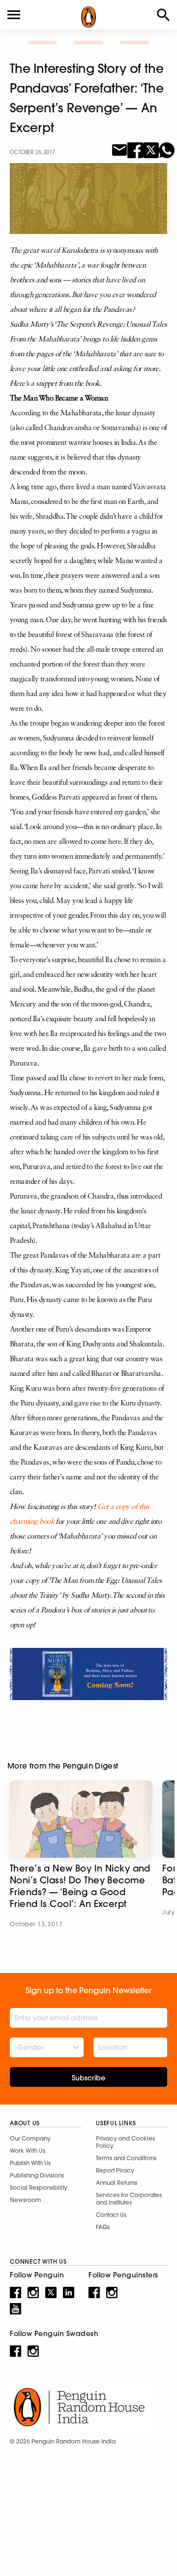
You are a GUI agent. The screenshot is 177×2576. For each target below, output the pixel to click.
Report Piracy (115, 2170)
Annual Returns (117, 2183)
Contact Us (111, 2215)
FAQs (103, 2227)
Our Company (30, 2138)
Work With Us (28, 2151)
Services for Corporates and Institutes (129, 2199)
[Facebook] (135, 149)
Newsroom (26, 2200)
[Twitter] (151, 149)
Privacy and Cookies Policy (125, 2142)
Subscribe (88, 2078)
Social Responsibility (39, 2188)
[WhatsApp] (167, 149)
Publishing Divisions (37, 2175)
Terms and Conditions (126, 2158)
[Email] (119, 149)
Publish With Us (30, 2163)
